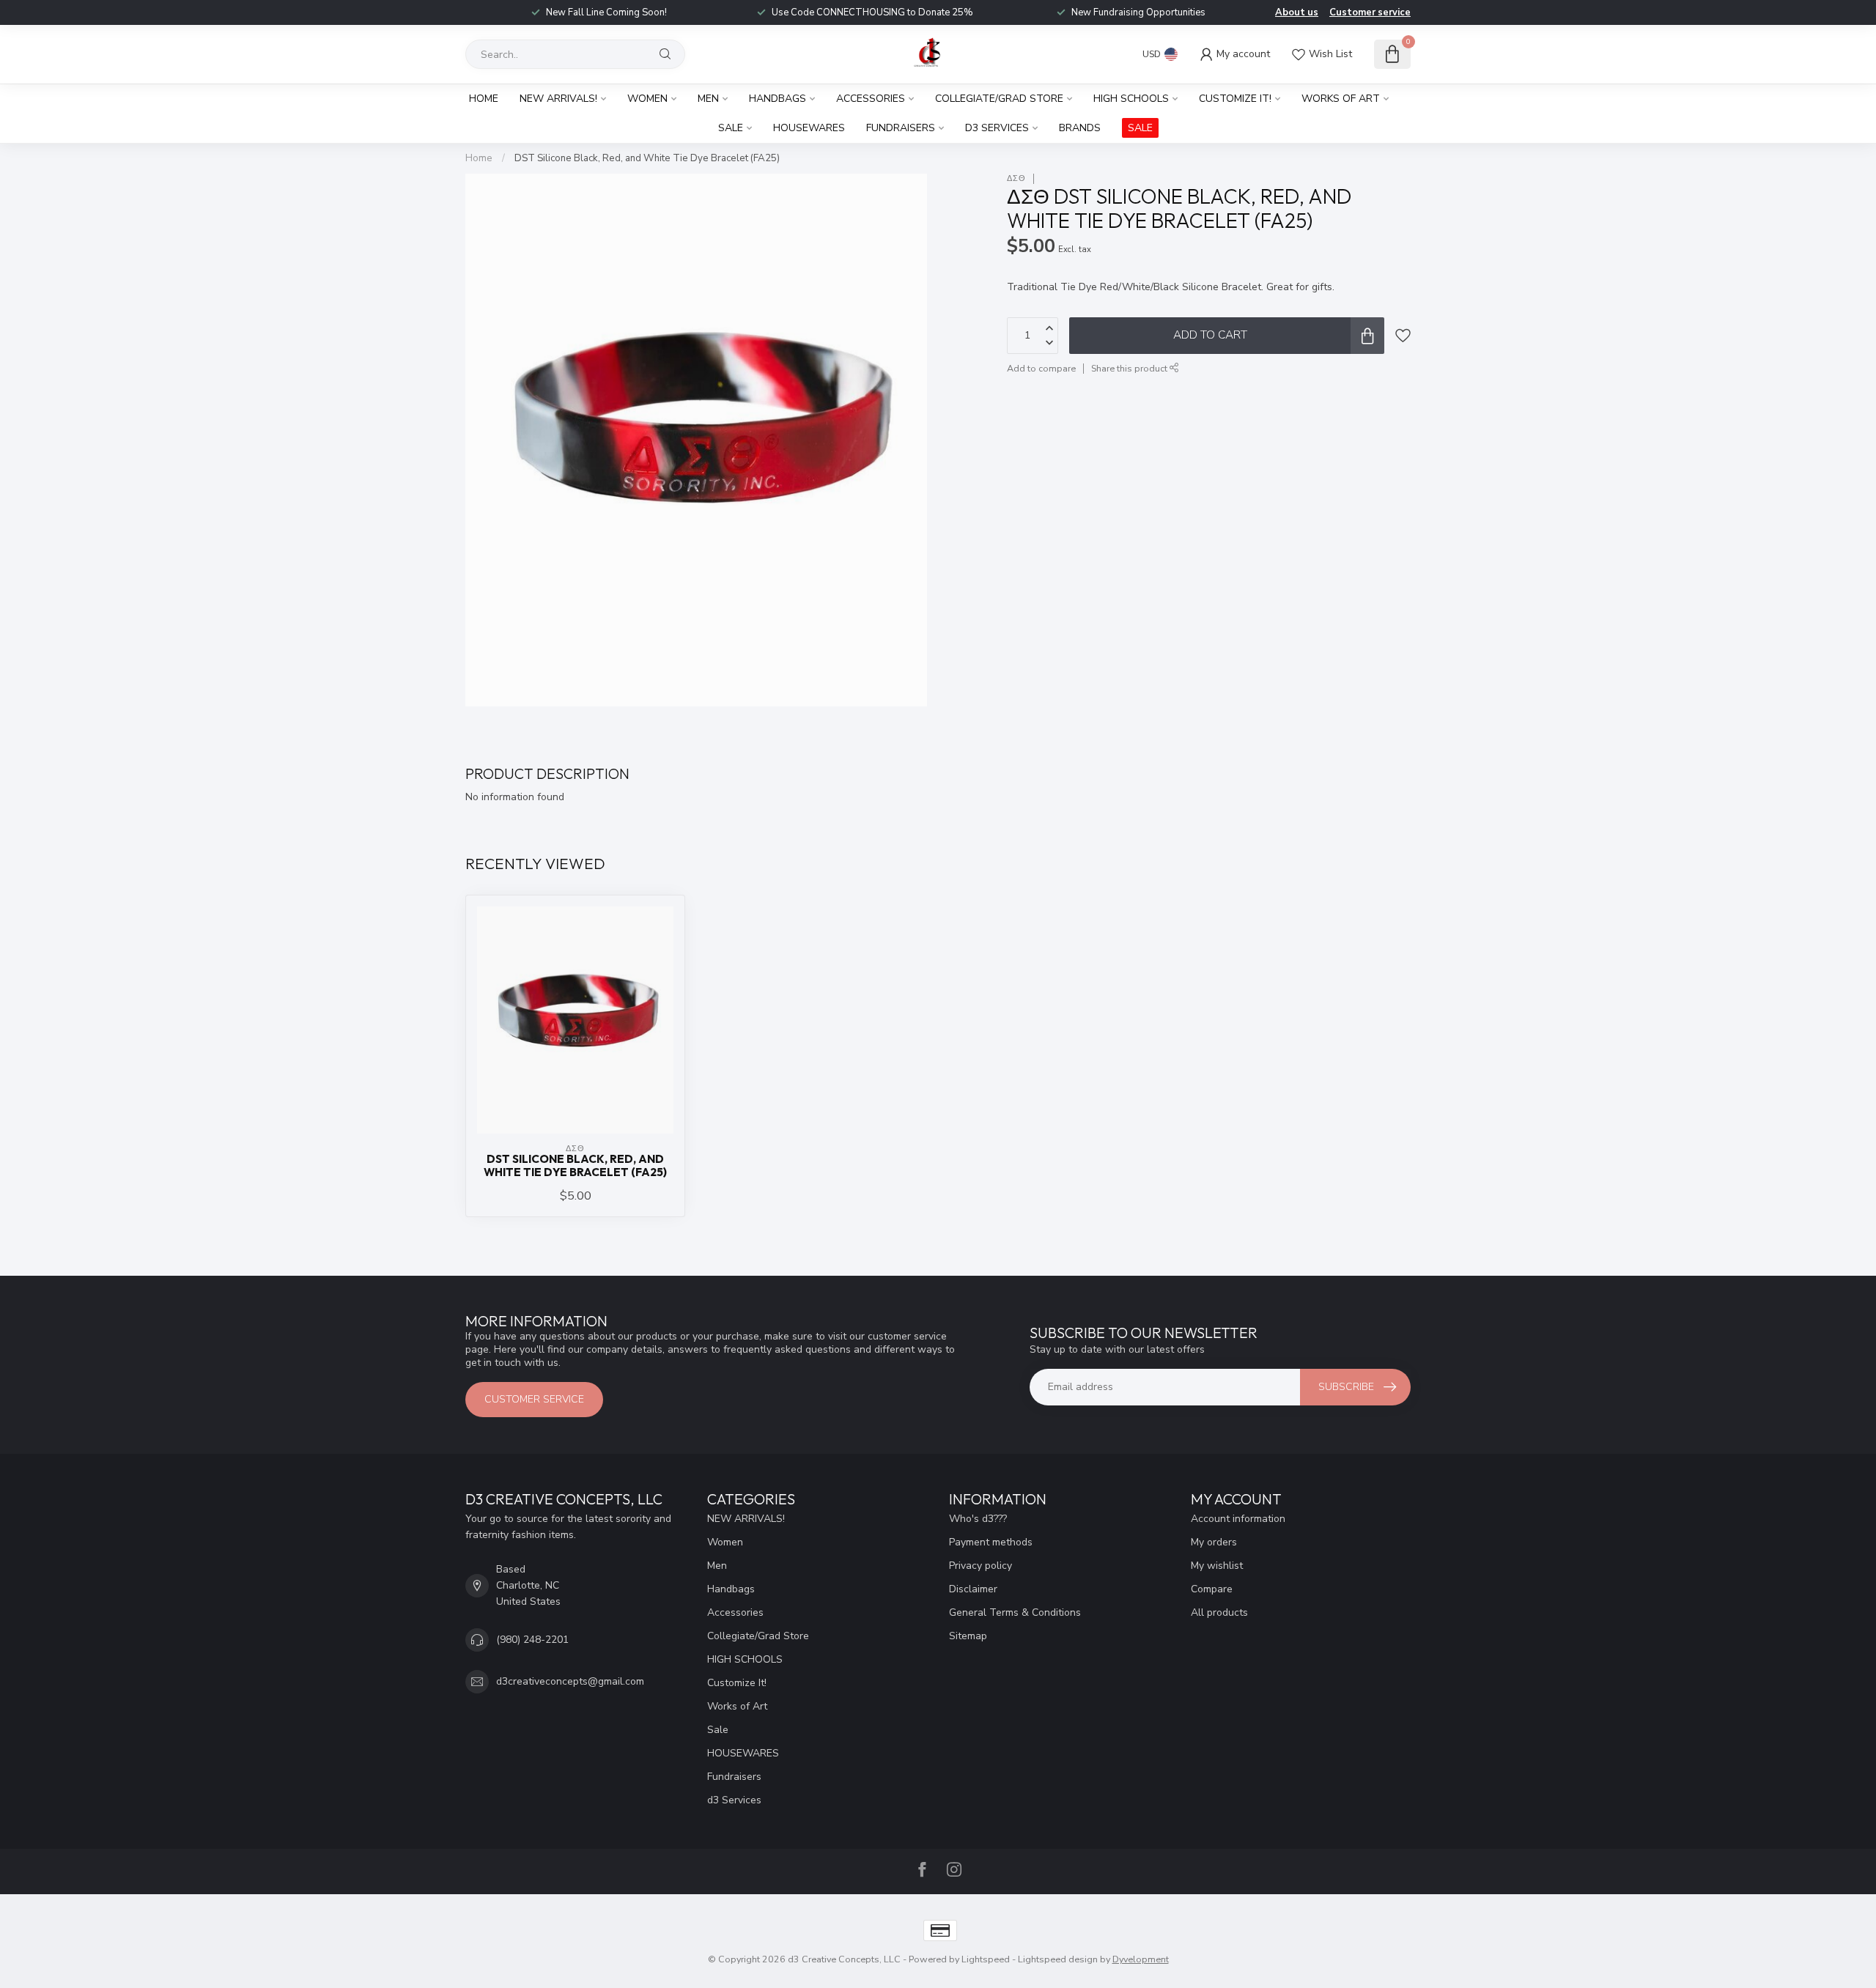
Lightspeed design (1058, 1959)
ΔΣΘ (1016, 178)
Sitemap (968, 1636)
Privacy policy (981, 1566)
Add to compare (1041, 368)
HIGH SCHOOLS (1131, 99)
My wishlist (1217, 1566)
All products (1219, 1612)
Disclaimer (973, 1589)
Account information (1238, 1519)
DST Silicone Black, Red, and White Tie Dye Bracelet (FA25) (647, 158)
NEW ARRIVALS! (558, 99)
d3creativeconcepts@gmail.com (570, 1681)
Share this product (1130, 368)
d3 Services (997, 128)
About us (1297, 12)
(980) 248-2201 (532, 1640)
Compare (1212, 1589)
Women (647, 99)
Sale (731, 128)
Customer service (1370, 12)
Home (484, 99)
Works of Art (1341, 99)
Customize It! (1235, 99)
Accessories (871, 99)
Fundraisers (901, 128)
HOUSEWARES (809, 128)
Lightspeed (986, 1959)
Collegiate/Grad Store (999, 99)
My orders (1214, 1542)
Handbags (778, 99)
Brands (1080, 128)
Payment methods (991, 1542)
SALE (1140, 128)
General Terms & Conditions (1015, 1612)
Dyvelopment (1141, 1959)
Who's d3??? (978, 1519)
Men (708, 99)
